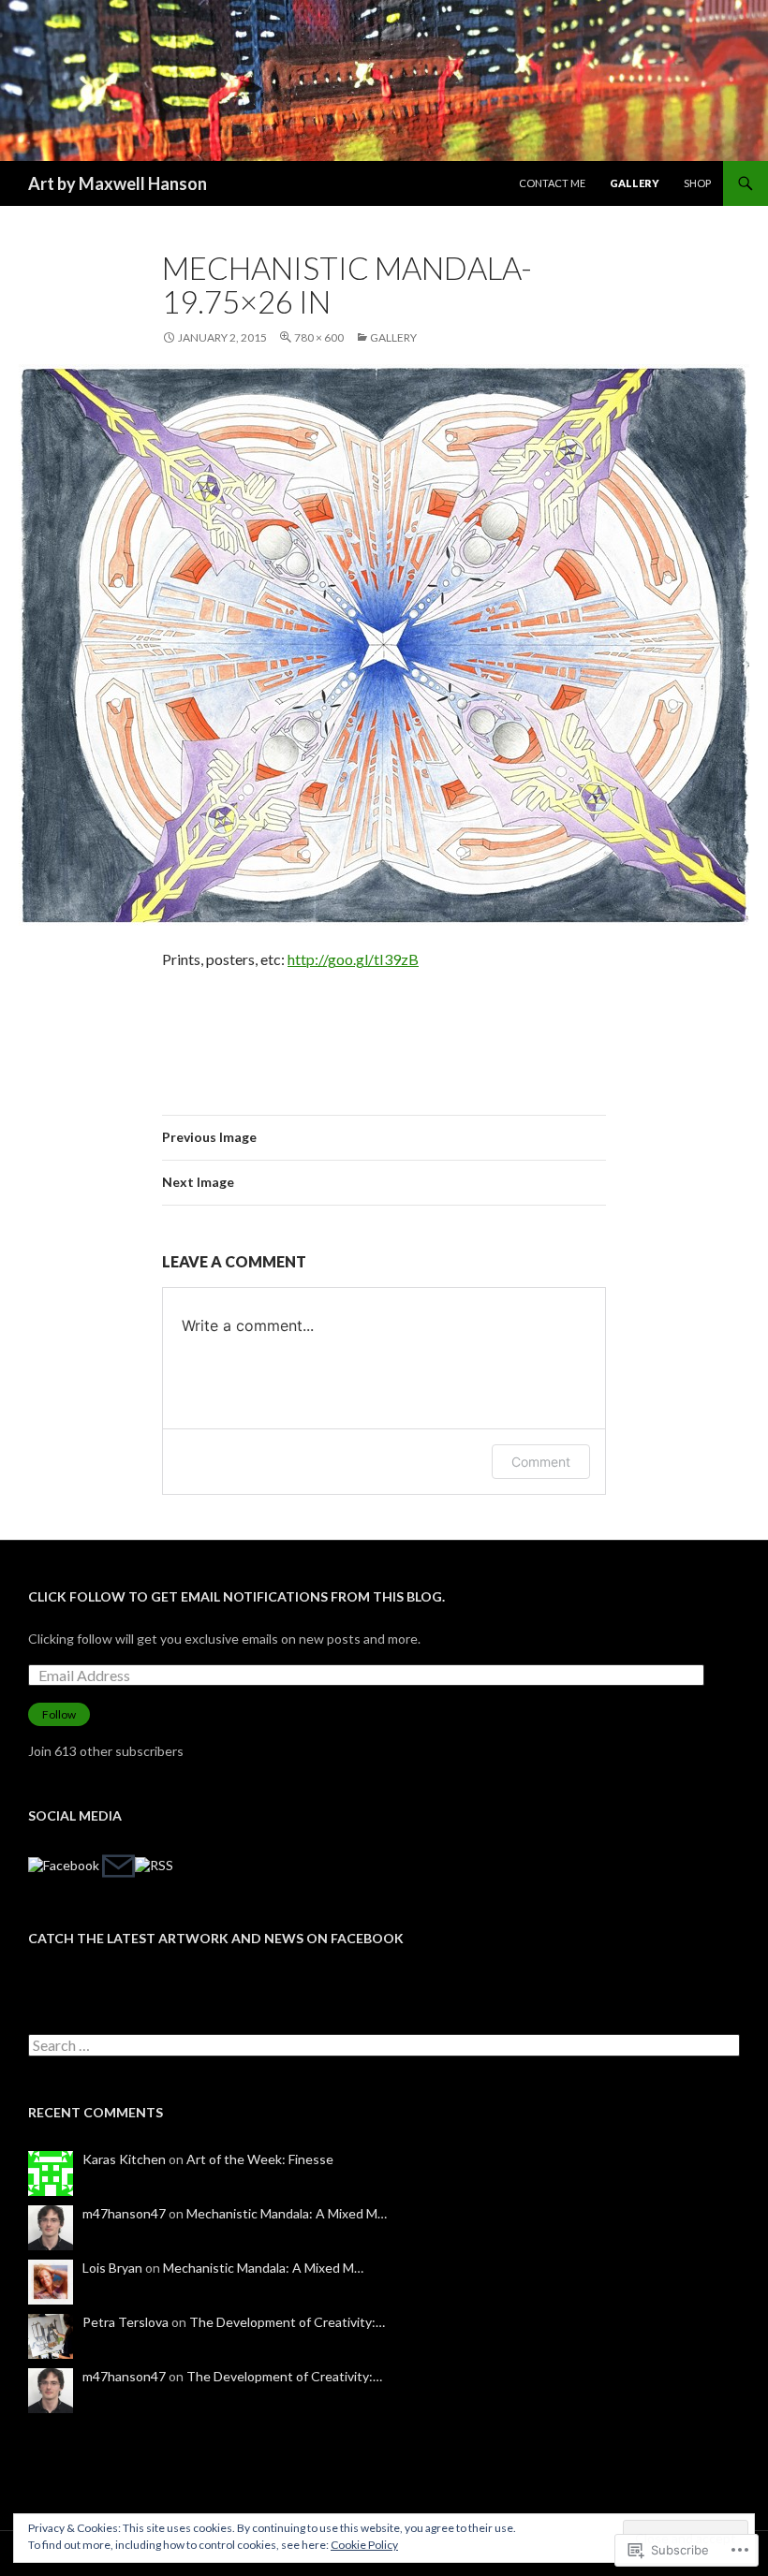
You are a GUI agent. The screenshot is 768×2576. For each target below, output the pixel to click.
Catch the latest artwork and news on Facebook (216, 1938)
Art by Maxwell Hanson (118, 183)
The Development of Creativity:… (287, 2322)
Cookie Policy (364, 2545)
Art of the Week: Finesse (260, 2159)
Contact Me (552, 183)
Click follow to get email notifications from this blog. (236, 1596)
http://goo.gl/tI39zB (353, 959)
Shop (697, 183)
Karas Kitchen (124, 2159)
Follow (59, 1714)
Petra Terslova (126, 2322)
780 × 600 (319, 337)
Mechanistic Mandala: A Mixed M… (287, 2213)
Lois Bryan (112, 2268)
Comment (541, 1462)
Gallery (635, 183)
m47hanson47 (124, 2213)
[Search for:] (384, 2046)
